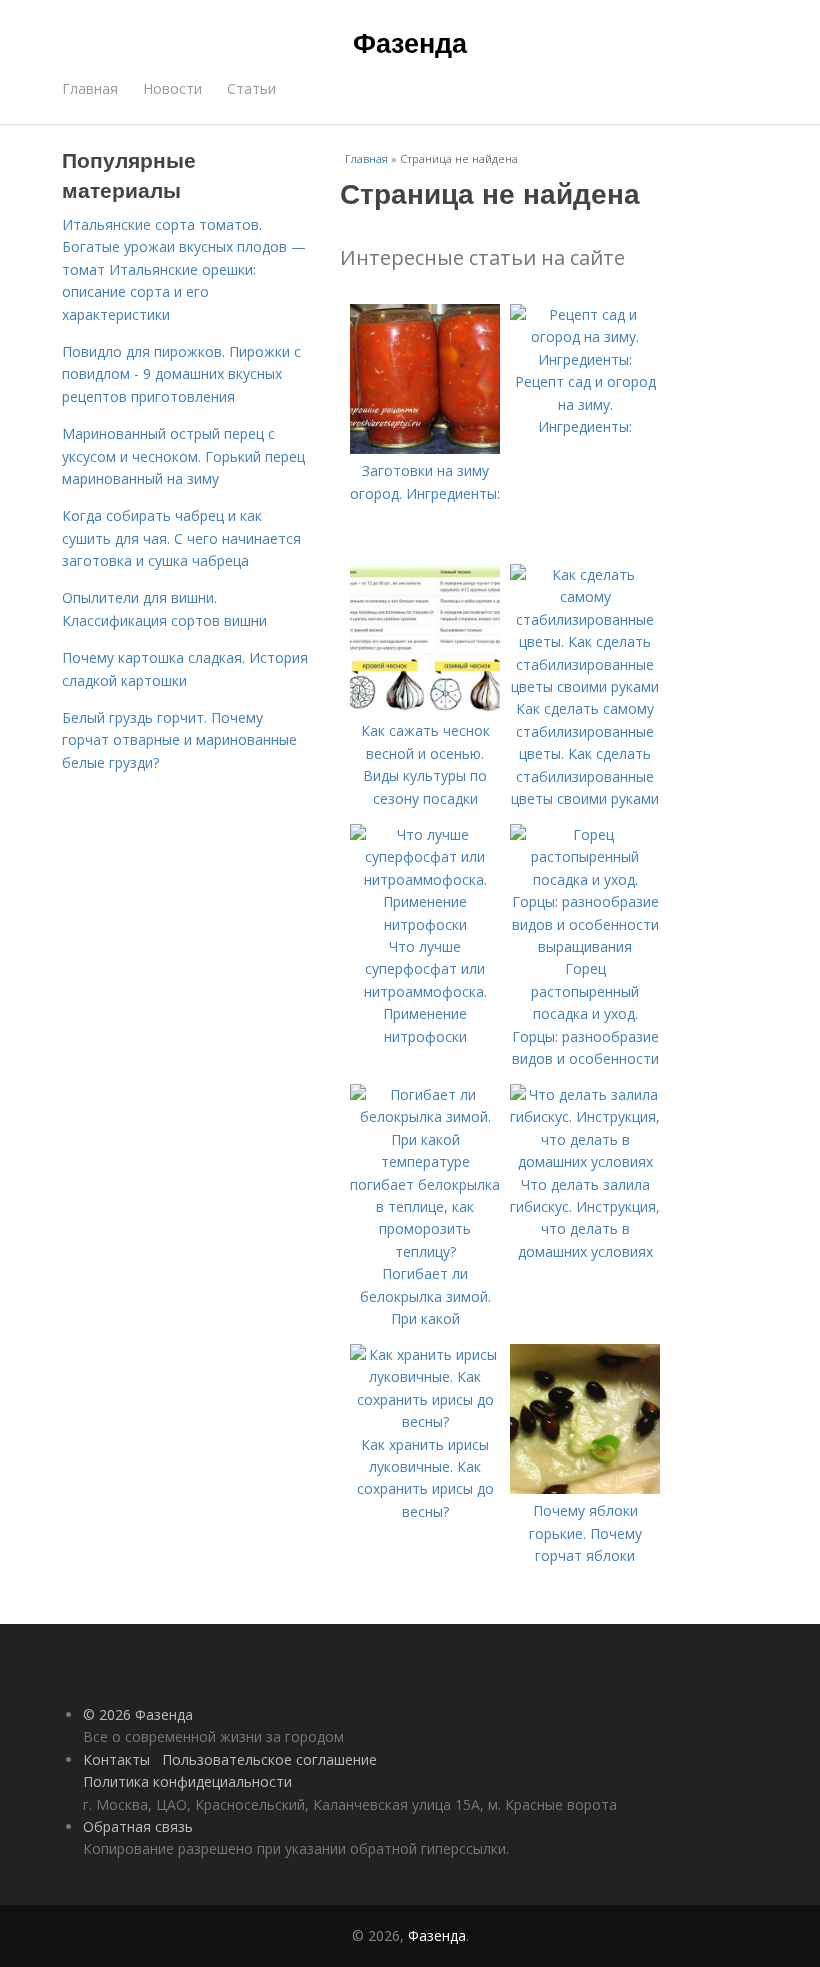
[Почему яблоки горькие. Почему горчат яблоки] (585, 1488)
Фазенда (410, 42)
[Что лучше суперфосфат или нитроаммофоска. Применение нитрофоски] (425, 924)
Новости (172, 88)
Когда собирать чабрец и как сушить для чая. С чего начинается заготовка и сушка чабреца (181, 538)
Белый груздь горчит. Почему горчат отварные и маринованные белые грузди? (179, 740)
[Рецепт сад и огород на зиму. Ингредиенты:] (585, 359)
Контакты (116, 1759)
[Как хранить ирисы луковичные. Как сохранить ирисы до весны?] (425, 1421)
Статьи (251, 88)
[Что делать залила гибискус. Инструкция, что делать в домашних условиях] (585, 1161)
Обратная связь (138, 1826)
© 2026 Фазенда (138, 1714)
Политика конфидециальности (187, 1781)
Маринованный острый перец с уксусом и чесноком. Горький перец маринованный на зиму (183, 456)
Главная (90, 88)
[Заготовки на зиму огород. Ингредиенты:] (425, 448)
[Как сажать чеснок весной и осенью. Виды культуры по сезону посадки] (425, 708)
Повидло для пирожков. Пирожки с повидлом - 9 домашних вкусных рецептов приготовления (181, 374)
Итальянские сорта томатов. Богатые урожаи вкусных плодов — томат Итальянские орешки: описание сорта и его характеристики (184, 269)
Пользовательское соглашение (269, 1759)
